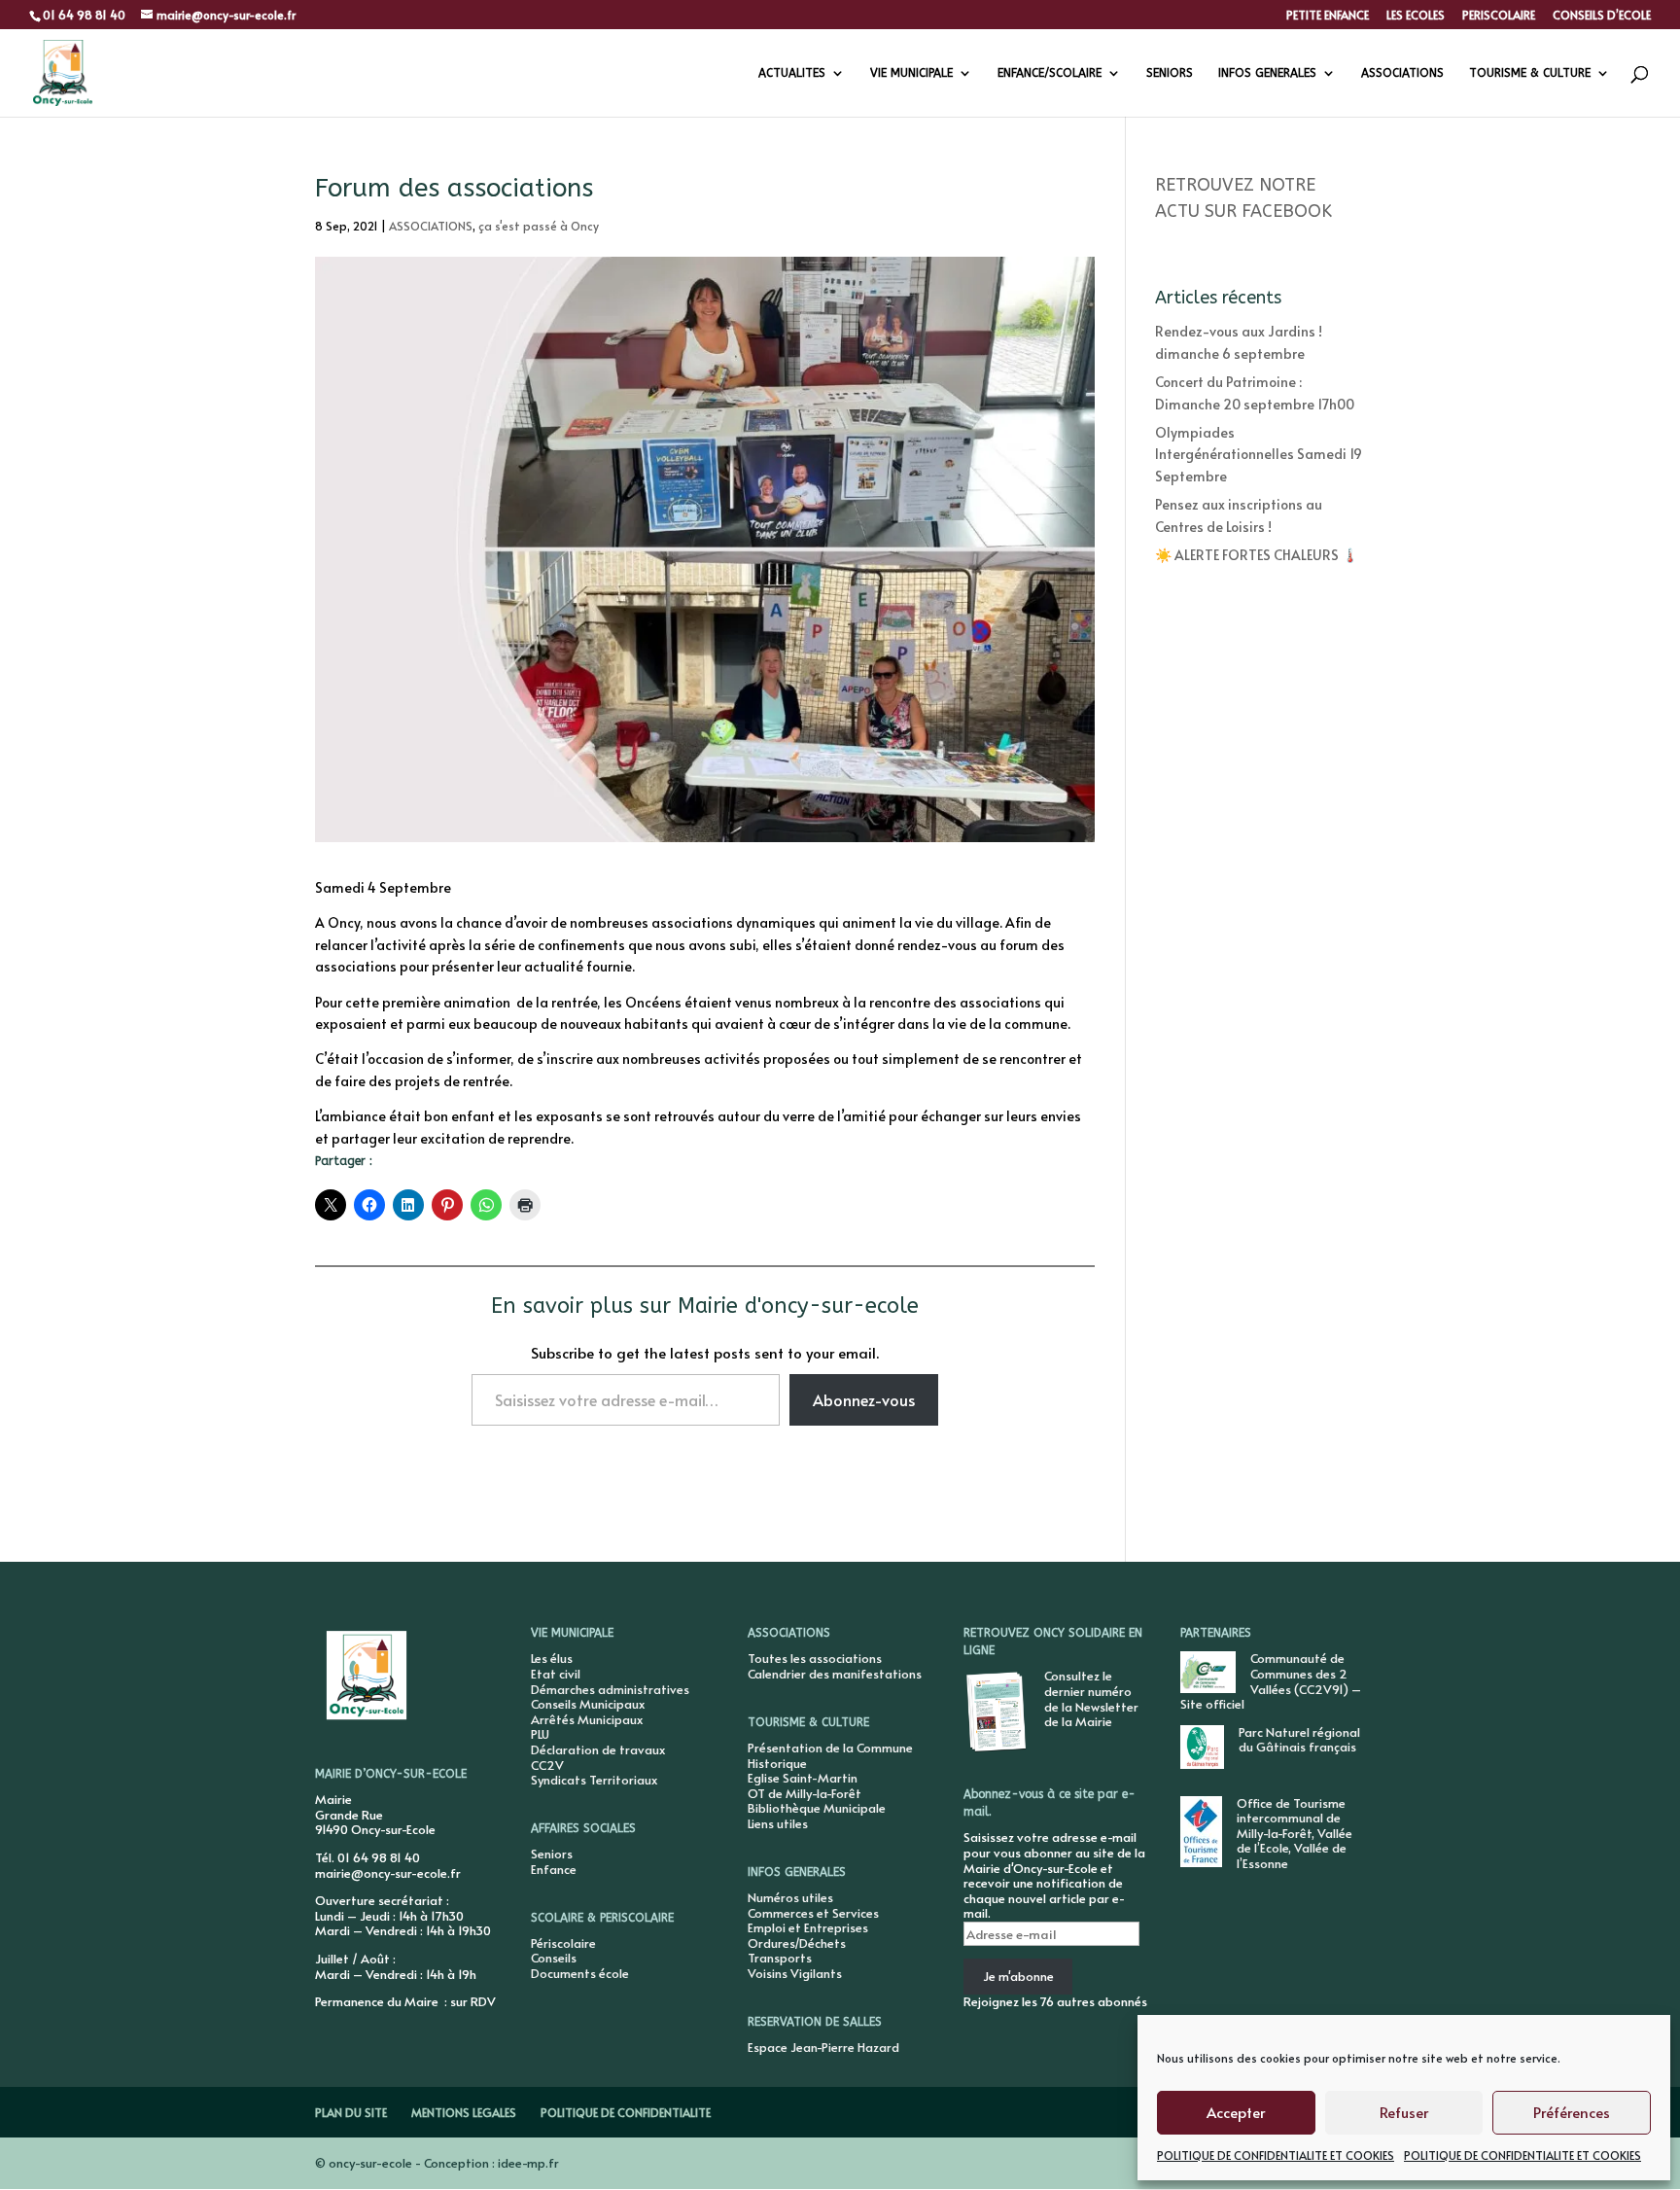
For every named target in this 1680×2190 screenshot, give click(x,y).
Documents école (580, 1973)
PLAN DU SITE (351, 2112)
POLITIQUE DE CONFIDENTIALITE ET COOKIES (1276, 2155)
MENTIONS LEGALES (464, 2112)
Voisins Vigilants (795, 1973)
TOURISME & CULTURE (1530, 73)
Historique (777, 1763)
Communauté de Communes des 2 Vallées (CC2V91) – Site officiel (1271, 1681)
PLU (540, 1734)
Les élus (552, 1658)
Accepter (1236, 2112)
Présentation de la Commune (830, 1748)
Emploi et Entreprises (808, 1927)
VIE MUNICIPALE (911, 73)
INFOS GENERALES (1267, 73)
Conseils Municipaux (588, 1704)
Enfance (554, 1869)
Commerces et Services (813, 1913)
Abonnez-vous (864, 1399)
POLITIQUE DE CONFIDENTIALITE (626, 2112)
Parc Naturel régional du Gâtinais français (1299, 1740)
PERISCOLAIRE (1499, 16)
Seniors (552, 1854)
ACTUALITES (792, 73)
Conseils (554, 1958)
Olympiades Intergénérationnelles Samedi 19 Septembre (1259, 454)
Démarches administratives (610, 1689)
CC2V (547, 1765)
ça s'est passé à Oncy (539, 226)
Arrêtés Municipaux (587, 1719)
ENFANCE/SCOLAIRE (1050, 73)
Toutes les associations (815, 1658)
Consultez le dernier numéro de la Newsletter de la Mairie (1091, 1698)
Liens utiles (778, 1823)
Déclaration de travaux (598, 1749)
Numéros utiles (790, 1897)
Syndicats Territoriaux (594, 1780)
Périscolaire (563, 1943)
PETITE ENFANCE (1328, 16)
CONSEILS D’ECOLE (1602, 16)
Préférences (1572, 2112)
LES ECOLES (1416, 16)
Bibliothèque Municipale (817, 1808)
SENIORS (1170, 73)
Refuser (1404, 2112)
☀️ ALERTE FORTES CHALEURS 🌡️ (1257, 555)
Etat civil (556, 1674)
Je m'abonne (1018, 1976)
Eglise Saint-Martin (803, 1778)
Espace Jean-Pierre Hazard (823, 2047)
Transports (780, 1958)
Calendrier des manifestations (835, 1674)
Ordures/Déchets (797, 1943)
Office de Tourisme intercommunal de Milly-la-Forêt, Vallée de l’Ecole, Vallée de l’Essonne (1295, 1833)
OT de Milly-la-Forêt (805, 1793)
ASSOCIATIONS (1402, 73)
